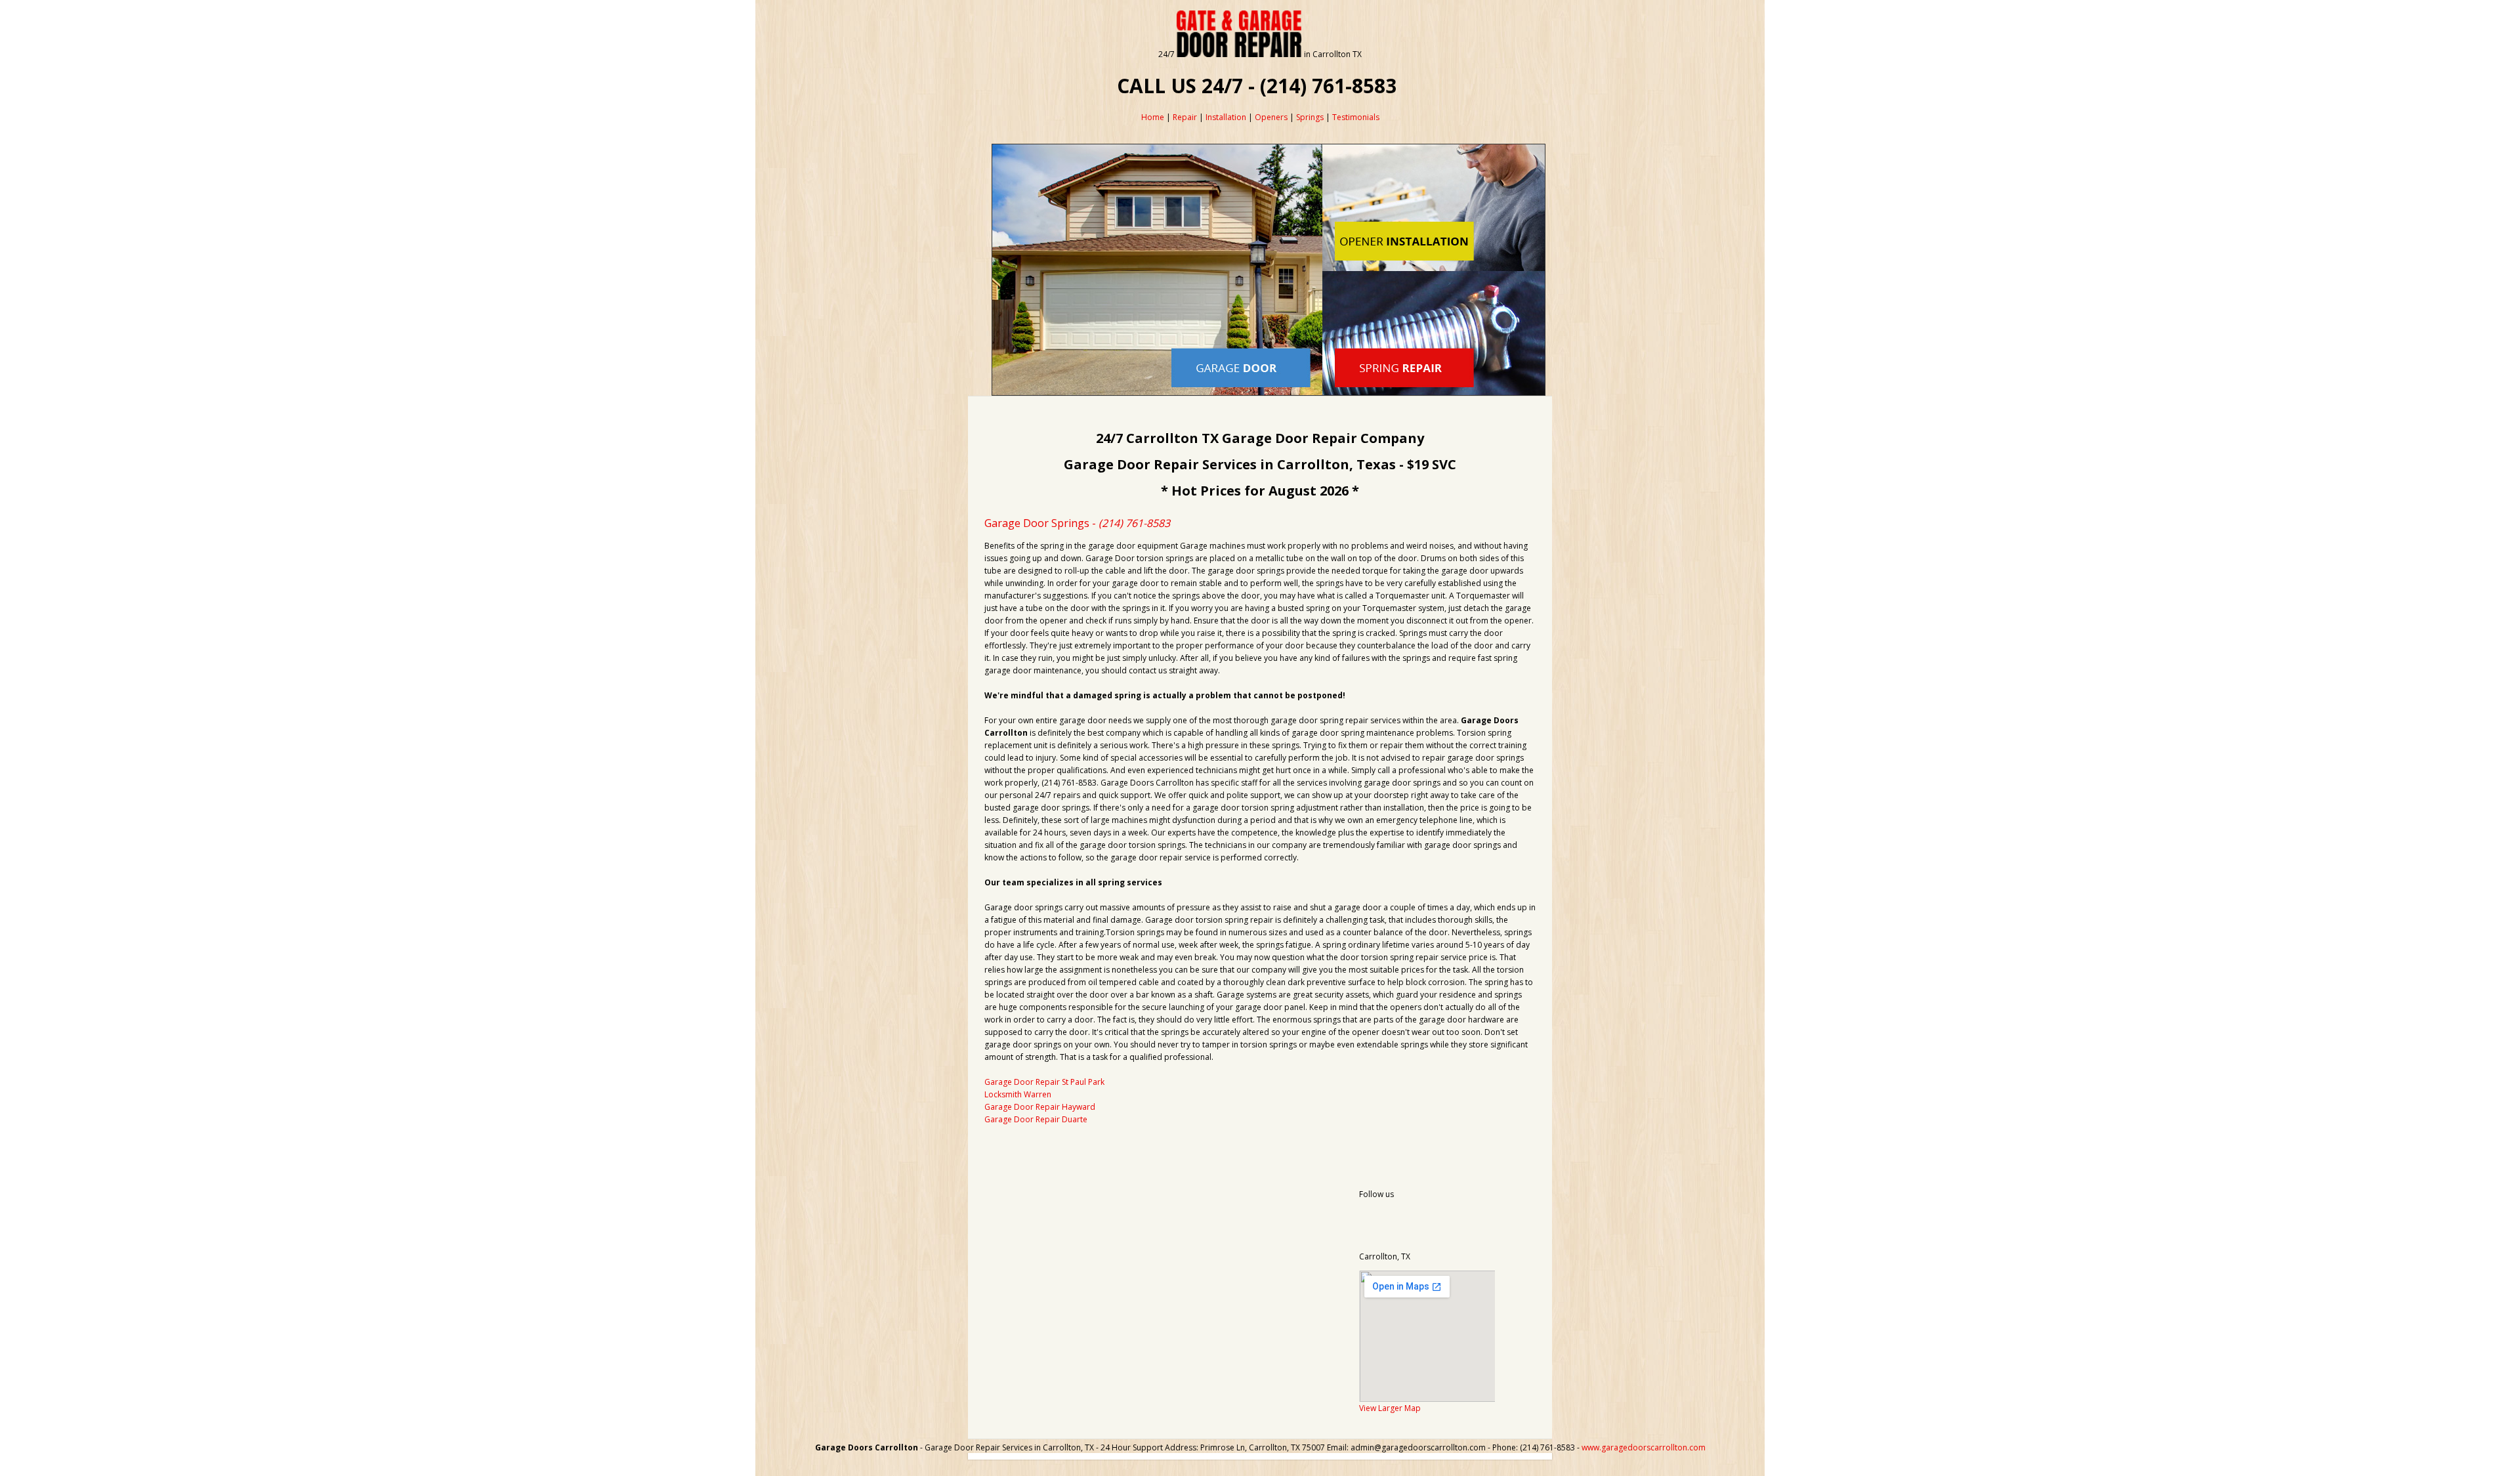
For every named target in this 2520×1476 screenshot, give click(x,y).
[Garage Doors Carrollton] (1239, 54)
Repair (1185, 117)
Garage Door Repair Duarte (1036, 1119)
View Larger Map (1390, 1408)
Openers (1271, 117)
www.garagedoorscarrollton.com (1644, 1447)
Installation (1226, 117)
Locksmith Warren (1018, 1094)
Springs (1310, 117)
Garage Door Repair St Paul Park (1044, 1082)
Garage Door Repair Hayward (1040, 1107)
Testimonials (1356, 117)
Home (1153, 117)
